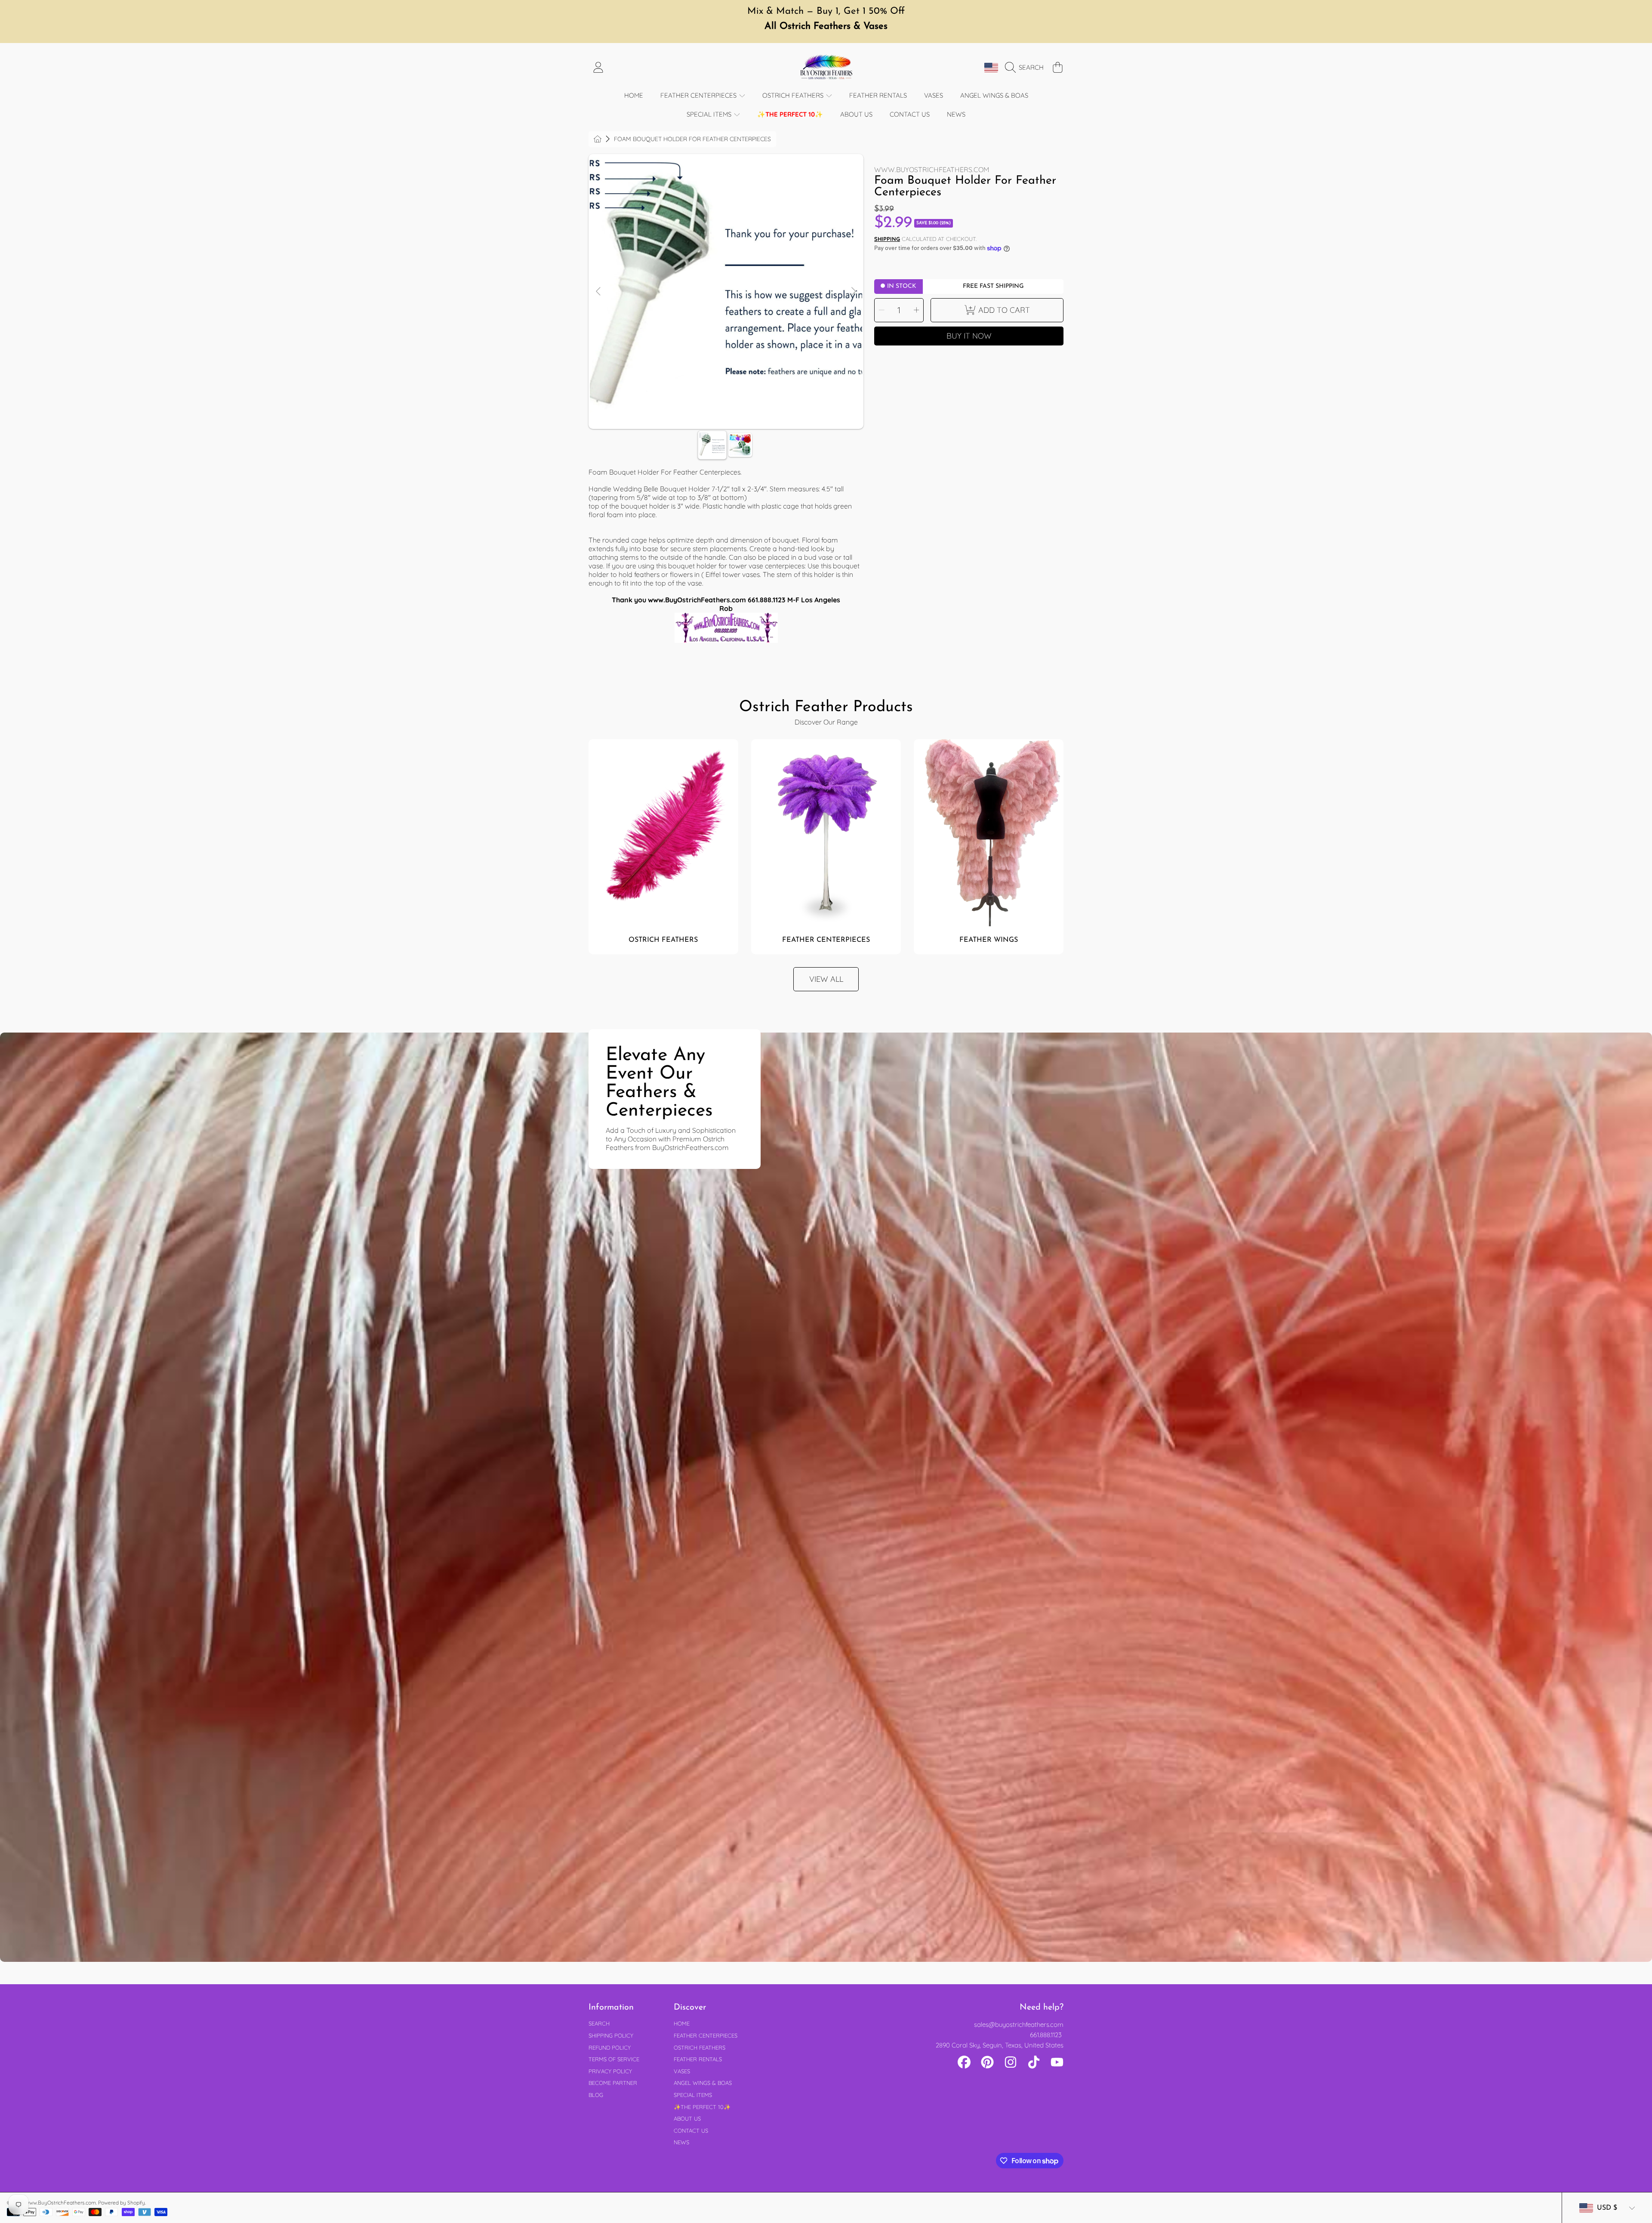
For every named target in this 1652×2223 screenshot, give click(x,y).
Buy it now (969, 336)
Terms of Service (614, 2059)
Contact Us (691, 2131)
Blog (596, 2095)
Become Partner (613, 2083)
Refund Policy (610, 2047)
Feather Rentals (698, 2059)
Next (853, 292)
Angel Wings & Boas (703, 2083)
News (681, 2142)
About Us (687, 2118)
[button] (1026, 68)
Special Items (710, 114)
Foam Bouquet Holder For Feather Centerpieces (692, 139)
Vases (682, 2071)
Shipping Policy (611, 2035)
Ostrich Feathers (794, 95)
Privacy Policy (610, 2071)
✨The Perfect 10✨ (702, 2107)
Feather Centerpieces (699, 95)
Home (682, 2023)
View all (826, 979)
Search (599, 2023)
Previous (599, 292)
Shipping (887, 239)
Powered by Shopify (122, 2203)
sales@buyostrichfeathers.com (1019, 2024)
